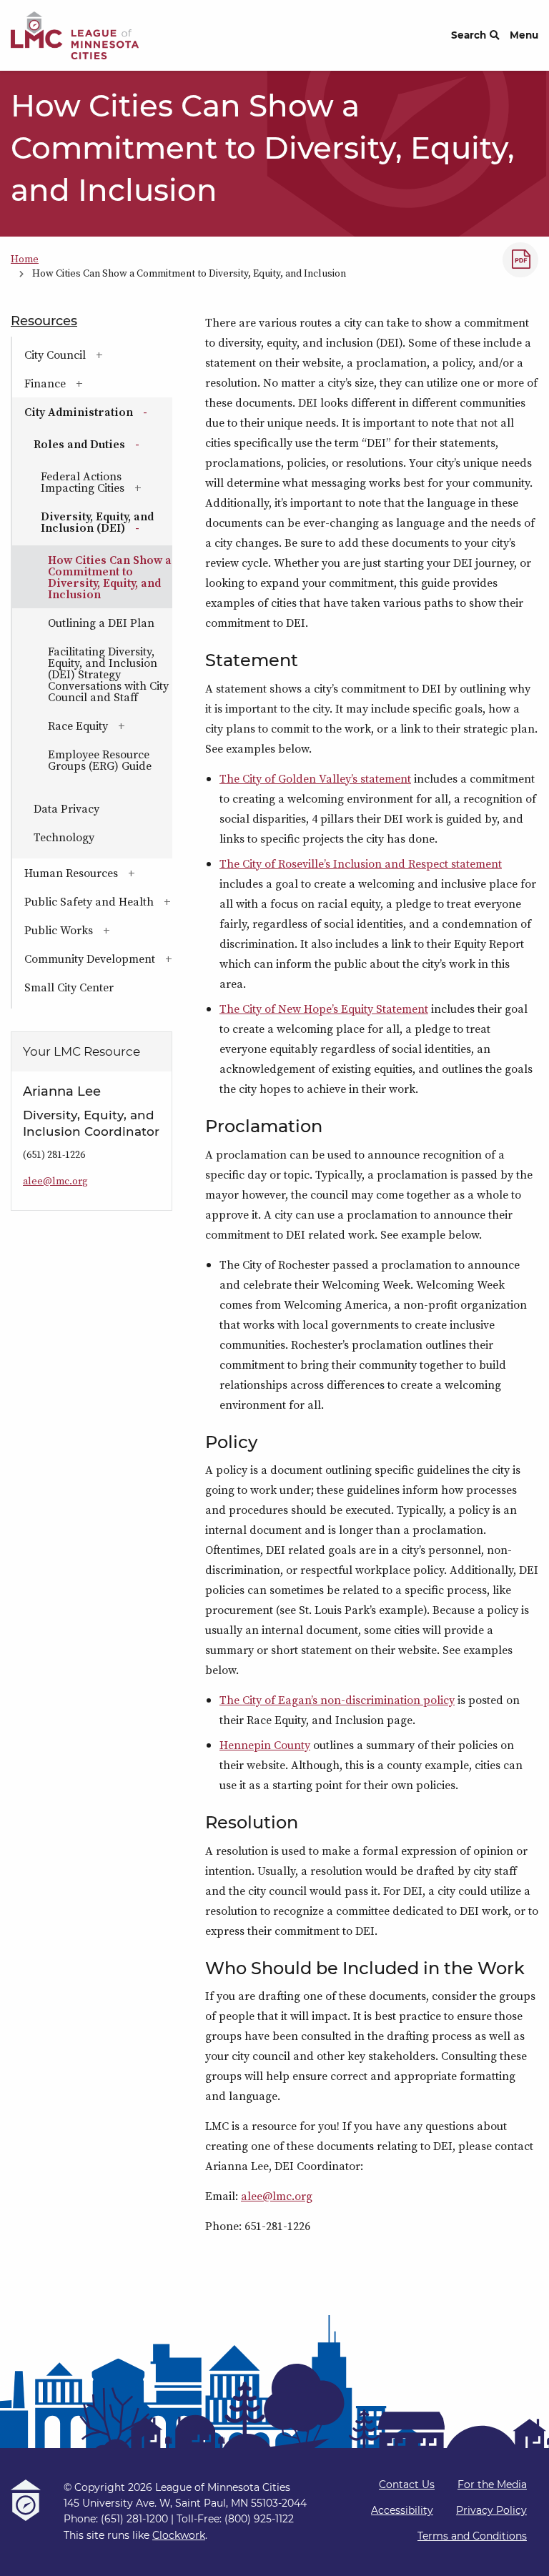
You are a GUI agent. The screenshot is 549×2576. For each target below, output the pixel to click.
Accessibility (402, 2510)
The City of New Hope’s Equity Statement (324, 1009)
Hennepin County (265, 1745)
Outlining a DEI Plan (101, 623)
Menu (524, 35)
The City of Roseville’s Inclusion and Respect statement (361, 863)
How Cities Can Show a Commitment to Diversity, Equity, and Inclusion (110, 577)
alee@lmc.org (277, 2196)
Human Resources (98, 873)
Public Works (98, 930)
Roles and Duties (103, 444)
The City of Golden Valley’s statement (315, 778)
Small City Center (69, 987)
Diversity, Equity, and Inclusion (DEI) (107, 522)
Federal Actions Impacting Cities (107, 482)
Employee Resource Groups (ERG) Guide (100, 760)
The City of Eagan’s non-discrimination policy (337, 1700)
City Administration (98, 412)
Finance (88, 383)
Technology (64, 837)
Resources (44, 321)
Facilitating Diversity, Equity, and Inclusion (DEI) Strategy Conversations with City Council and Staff (108, 674)
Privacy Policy (491, 2510)
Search (469, 35)
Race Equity (110, 725)
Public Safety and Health (98, 901)
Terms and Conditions (472, 2536)
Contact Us (407, 2485)
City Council (98, 355)
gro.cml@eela (55, 1181)
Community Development (98, 958)
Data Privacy (66, 808)
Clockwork (179, 2535)
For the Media (492, 2485)
